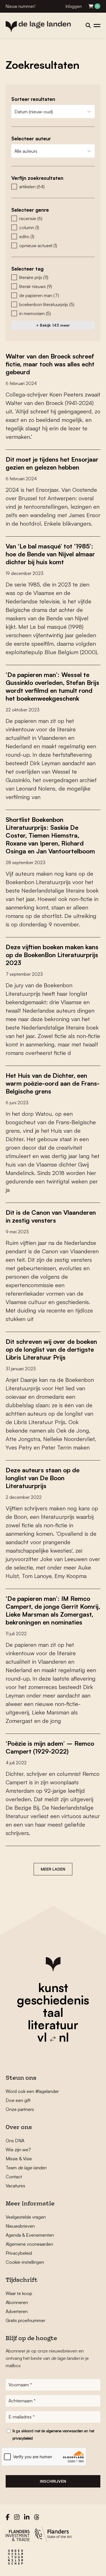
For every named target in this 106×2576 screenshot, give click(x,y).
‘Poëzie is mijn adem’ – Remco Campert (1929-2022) (50, 1747)
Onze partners (20, 2109)
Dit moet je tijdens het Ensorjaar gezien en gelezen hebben (52, 463)
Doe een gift (18, 2100)
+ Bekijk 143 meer (53, 325)
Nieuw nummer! (20, 6)
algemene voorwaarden (65, 2431)
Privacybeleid (19, 2253)
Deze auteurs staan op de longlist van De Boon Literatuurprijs (43, 1478)
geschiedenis (53, 2000)
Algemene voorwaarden (29, 2244)
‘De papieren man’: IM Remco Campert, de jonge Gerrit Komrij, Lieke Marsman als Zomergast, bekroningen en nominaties (53, 1610)
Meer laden (53, 1869)
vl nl (53, 2037)
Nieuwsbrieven (20, 2226)
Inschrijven (53, 2481)
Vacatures (15, 2186)
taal (53, 2012)
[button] (53, 187)
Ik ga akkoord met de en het (53, 2435)
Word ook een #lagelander (32, 2091)
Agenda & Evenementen (30, 2235)
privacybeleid (23, 2438)
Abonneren (17, 2302)
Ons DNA (15, 2141)
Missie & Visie (19, 2159)
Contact (14, 2177)
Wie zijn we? (18, 2150)
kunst (53, 1988)
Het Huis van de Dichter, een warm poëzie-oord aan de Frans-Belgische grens (53, 1083)
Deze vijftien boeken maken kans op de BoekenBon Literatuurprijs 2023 (52, 955)
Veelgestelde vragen (26, 2217)
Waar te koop (19, 2293)
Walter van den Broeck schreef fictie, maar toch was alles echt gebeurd (50, 364)
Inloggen (74, 6)
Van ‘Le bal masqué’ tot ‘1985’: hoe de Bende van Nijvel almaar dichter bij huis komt (50, 554)
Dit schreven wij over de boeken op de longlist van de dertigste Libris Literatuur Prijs (51, 1349)
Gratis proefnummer (25, 2320)
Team (26, 2168)
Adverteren (17, 2311)
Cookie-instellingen (25, 2262)
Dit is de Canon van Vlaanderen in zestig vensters (51, 1216)
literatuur (53, 2025)
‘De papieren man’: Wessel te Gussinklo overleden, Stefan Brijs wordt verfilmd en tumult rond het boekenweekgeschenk (52, 686)
